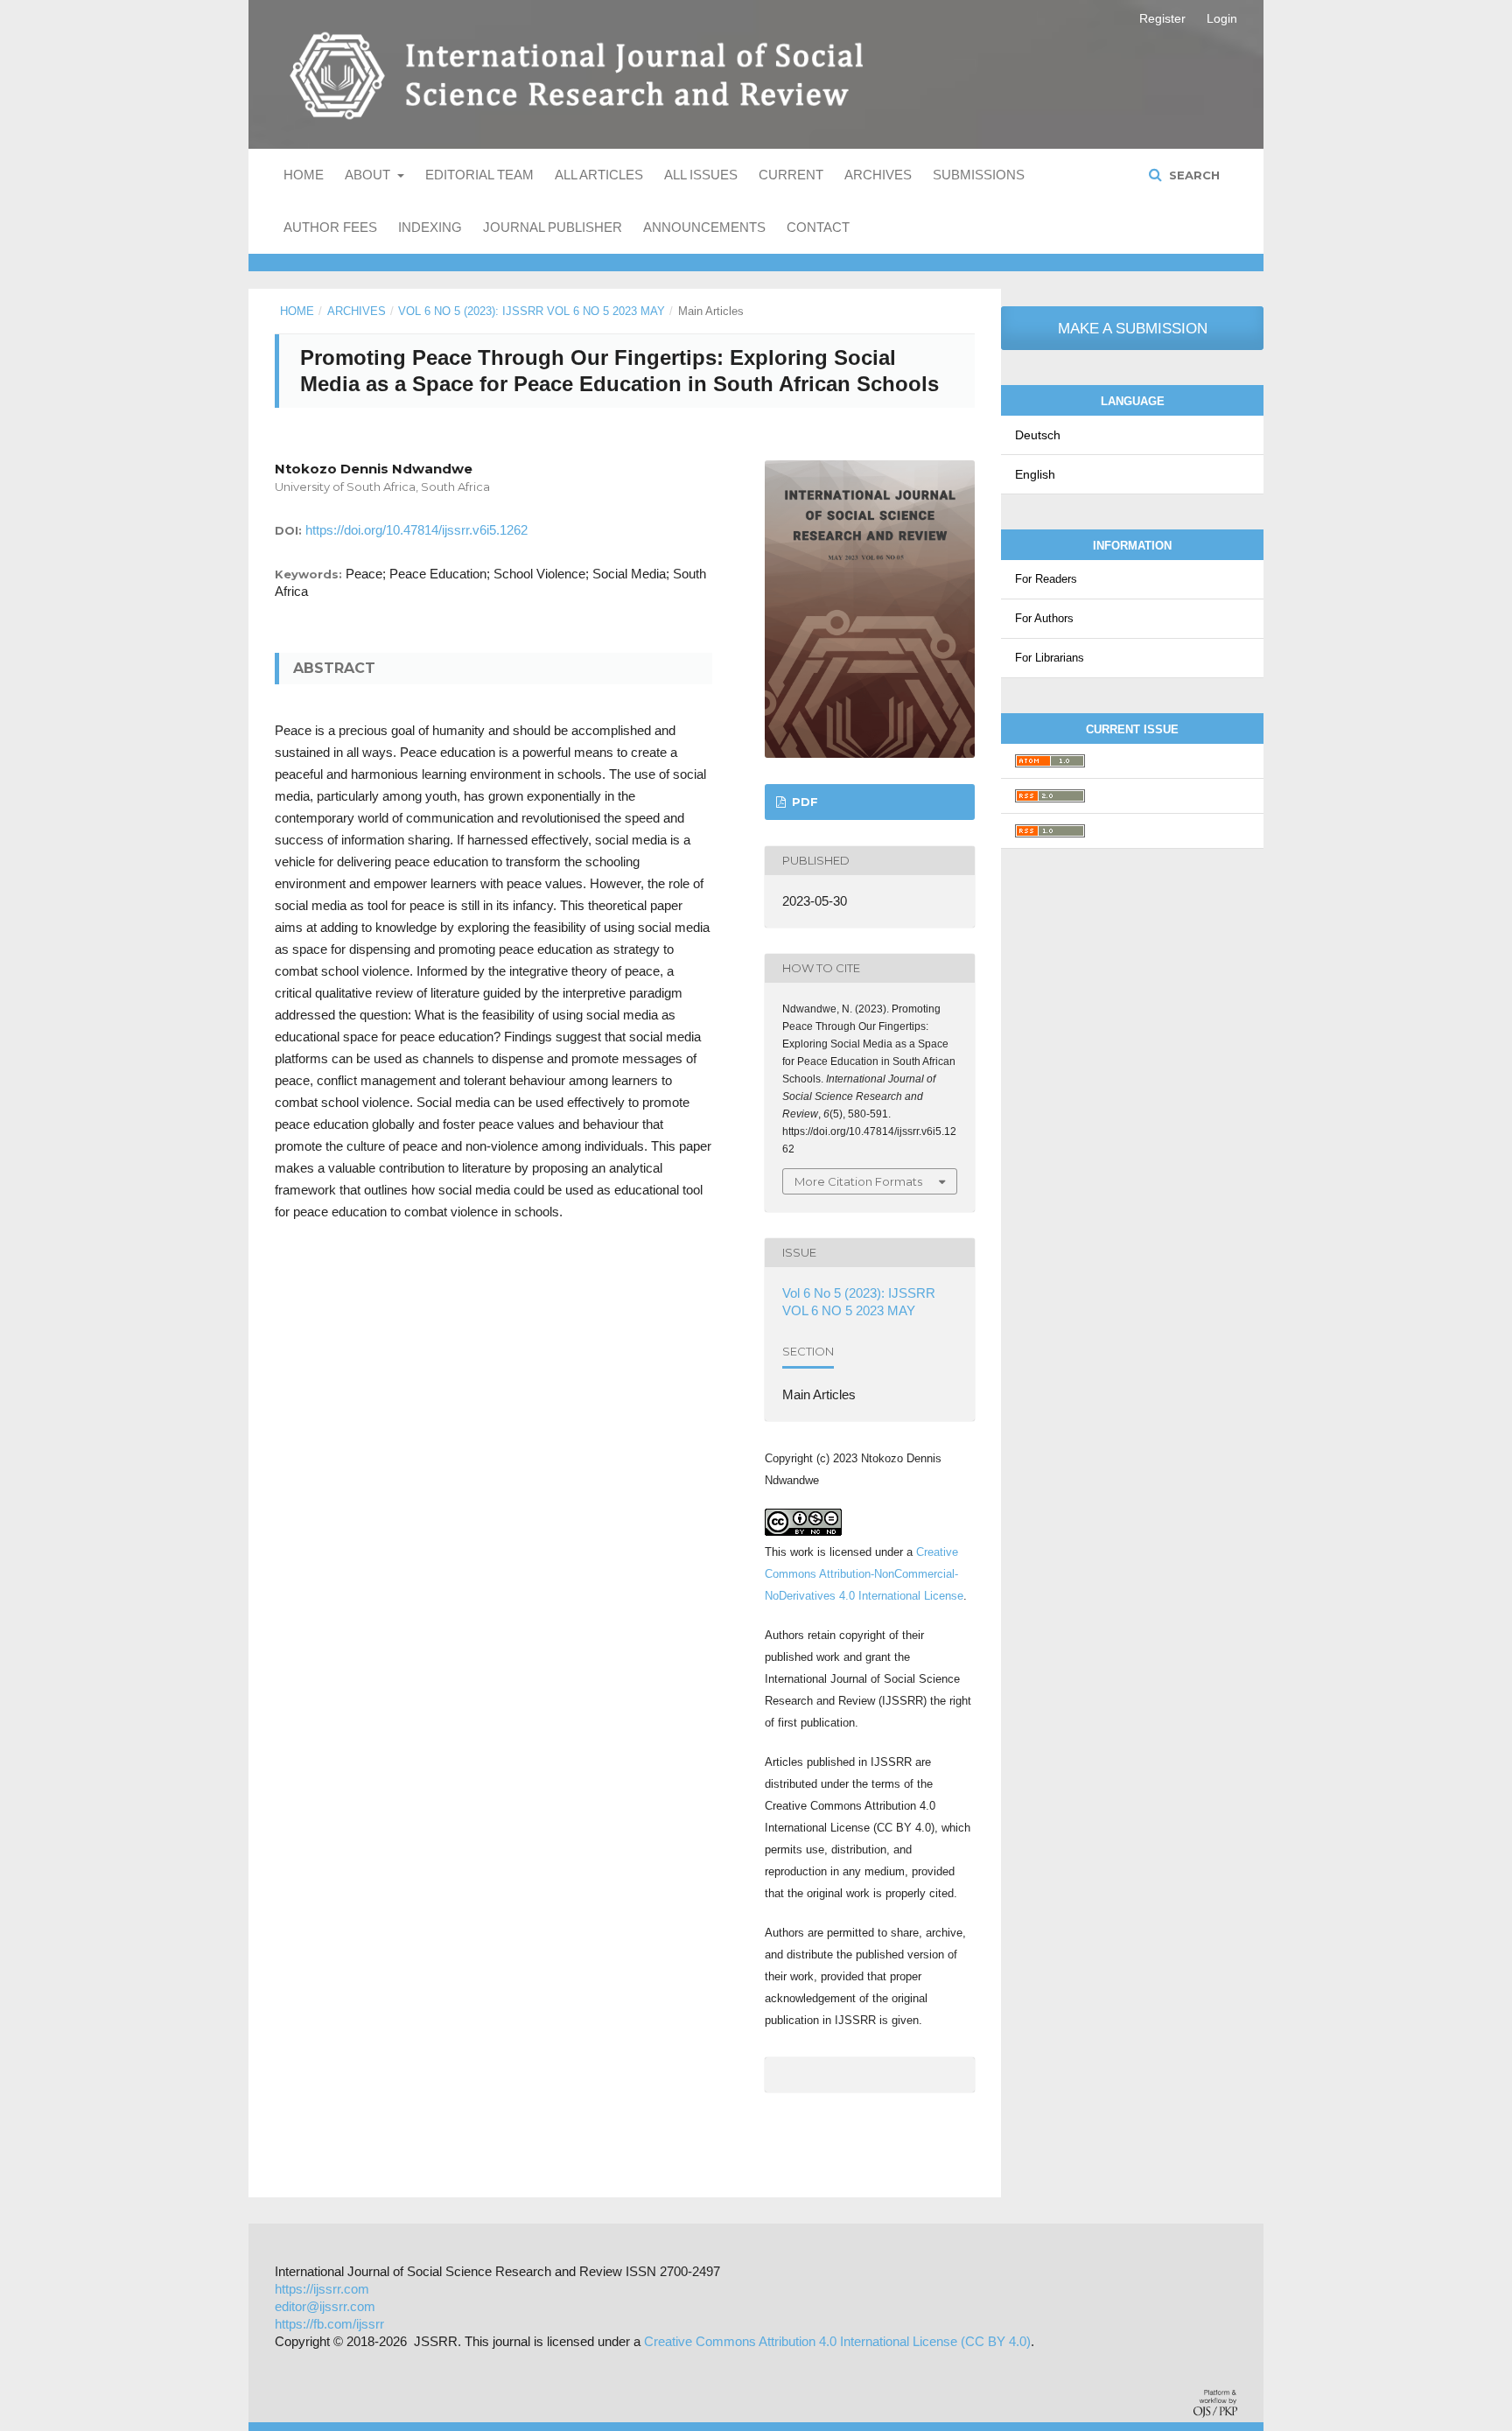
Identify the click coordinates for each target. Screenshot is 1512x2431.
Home (304, 175)
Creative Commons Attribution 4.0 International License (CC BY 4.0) (837, 2341)
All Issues (701, 175)
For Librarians (1050, 658)
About (369, 175)
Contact (818, 227)
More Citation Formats (858, 1181)
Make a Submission (1133, 329)
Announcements (704, 227)
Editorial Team (479, 175)
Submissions (979, 175)
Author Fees (330, 227)
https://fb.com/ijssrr (329, 2324)
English (1035, 474)
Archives (878, 175)
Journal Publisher (553, 227)
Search (1193, 175)
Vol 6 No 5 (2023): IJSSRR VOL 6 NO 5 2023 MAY (532, 311)
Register (1162, 18)
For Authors (1044, 618)
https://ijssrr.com (322, 2289)
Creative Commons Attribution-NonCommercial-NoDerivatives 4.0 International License (864, 1574)
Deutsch (1038, 435)
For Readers (1046, 579)
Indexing (430, 227)
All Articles (599, 175)
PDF (803, 802)
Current (791, 175)
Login (1222, 18)
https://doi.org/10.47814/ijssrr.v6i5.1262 (416, 530)
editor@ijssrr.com (325, 2306)
